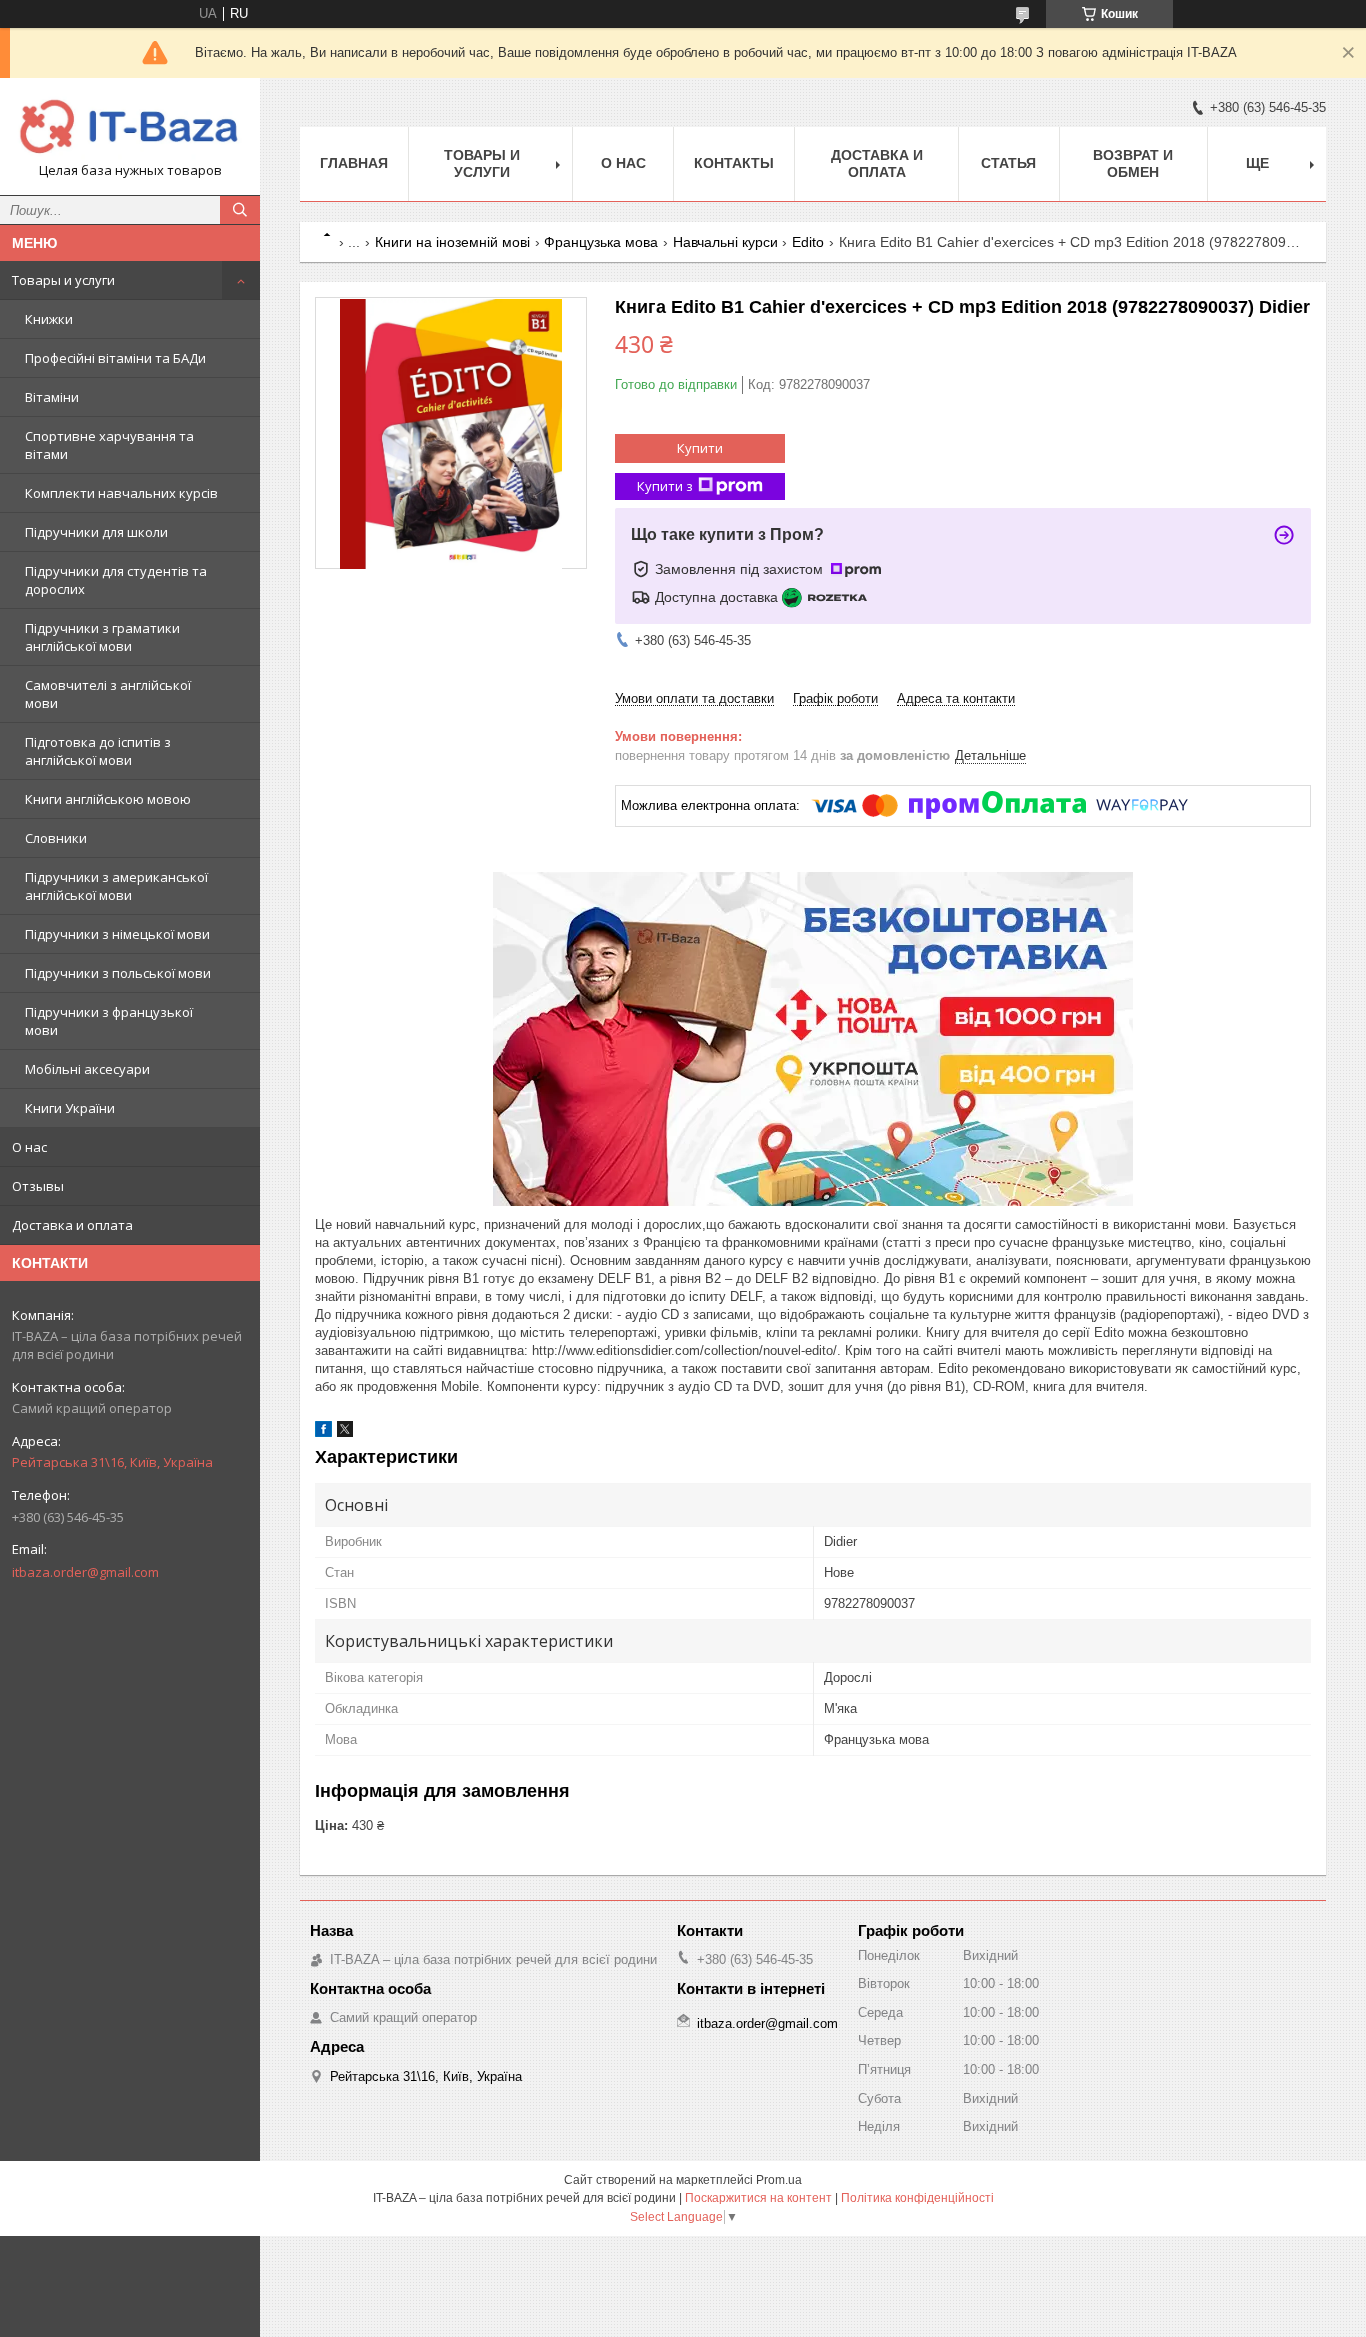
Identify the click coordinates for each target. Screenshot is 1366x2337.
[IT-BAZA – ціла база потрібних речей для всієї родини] (130, 127)
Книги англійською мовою (108, 799)
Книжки (49, 319)
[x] (345, 1432)
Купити (700, 448)
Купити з (665, 486)
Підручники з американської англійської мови (116, 886)
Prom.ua (779, 2180)
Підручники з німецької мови (117, 934)
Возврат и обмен (1133, 163)
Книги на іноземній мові (452, 242)
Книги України (70, 1108)
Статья (1008, 163)
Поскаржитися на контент (758, 2198)
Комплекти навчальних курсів (121, 493)
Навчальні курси (725, 242)
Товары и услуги (63, 280)
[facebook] (323, 1432)
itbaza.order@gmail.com (85, 1572)
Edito (808, 242)
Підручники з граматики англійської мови (102, 637)
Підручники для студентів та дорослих (116, 580)
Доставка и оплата (72, 1225)
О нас (29, 1147)
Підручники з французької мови (109, 1021)
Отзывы (38, 1186)
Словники (56, 838)
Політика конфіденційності (917, 2198)
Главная (354, 163)
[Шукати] (240, 210)
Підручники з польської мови (118, 973)
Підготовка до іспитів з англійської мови (98, 751)
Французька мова (601, 242)
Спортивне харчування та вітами (109, 445)
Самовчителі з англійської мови (108, 694)
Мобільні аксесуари (87, 1069)
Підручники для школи (96, 532)
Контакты (734, 163)
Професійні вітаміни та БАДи (115, 358)
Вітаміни (52, 397)
